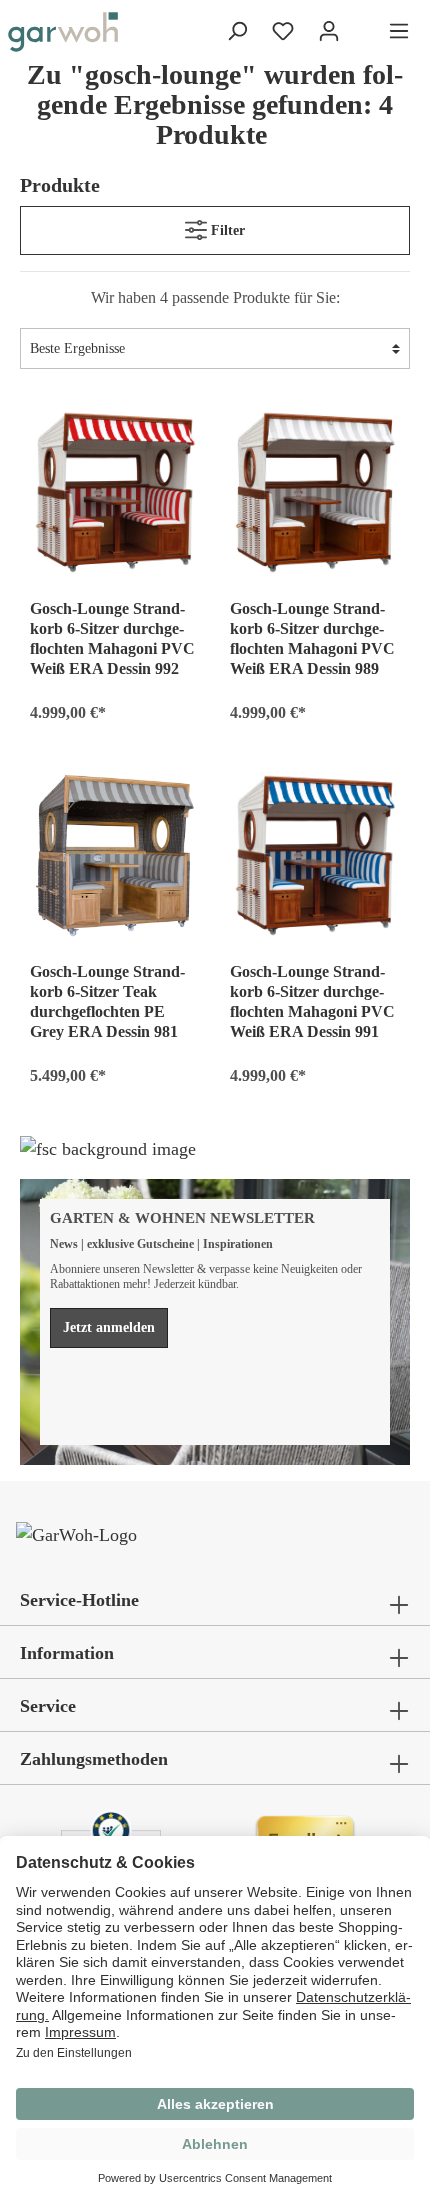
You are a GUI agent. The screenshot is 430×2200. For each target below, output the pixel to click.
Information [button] (67, 1653)
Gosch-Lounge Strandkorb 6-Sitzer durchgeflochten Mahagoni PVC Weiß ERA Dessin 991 (312, 1001)
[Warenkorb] (364, 33)
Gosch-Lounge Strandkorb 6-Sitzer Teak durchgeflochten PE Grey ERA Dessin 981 (107, 1001)
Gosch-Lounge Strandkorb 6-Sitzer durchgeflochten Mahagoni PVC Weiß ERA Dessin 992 (112, 638)
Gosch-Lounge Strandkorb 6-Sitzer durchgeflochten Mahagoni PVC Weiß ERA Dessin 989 (312, 638)
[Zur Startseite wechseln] (63, 32)
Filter (226, 230)
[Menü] (399, 31)
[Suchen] (237, 31)
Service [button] (48, 1706)
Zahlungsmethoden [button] (94, 1759)
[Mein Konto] (329, 31)
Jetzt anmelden (109, 1327)
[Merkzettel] (283, 31)
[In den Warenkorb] (176, 709)
